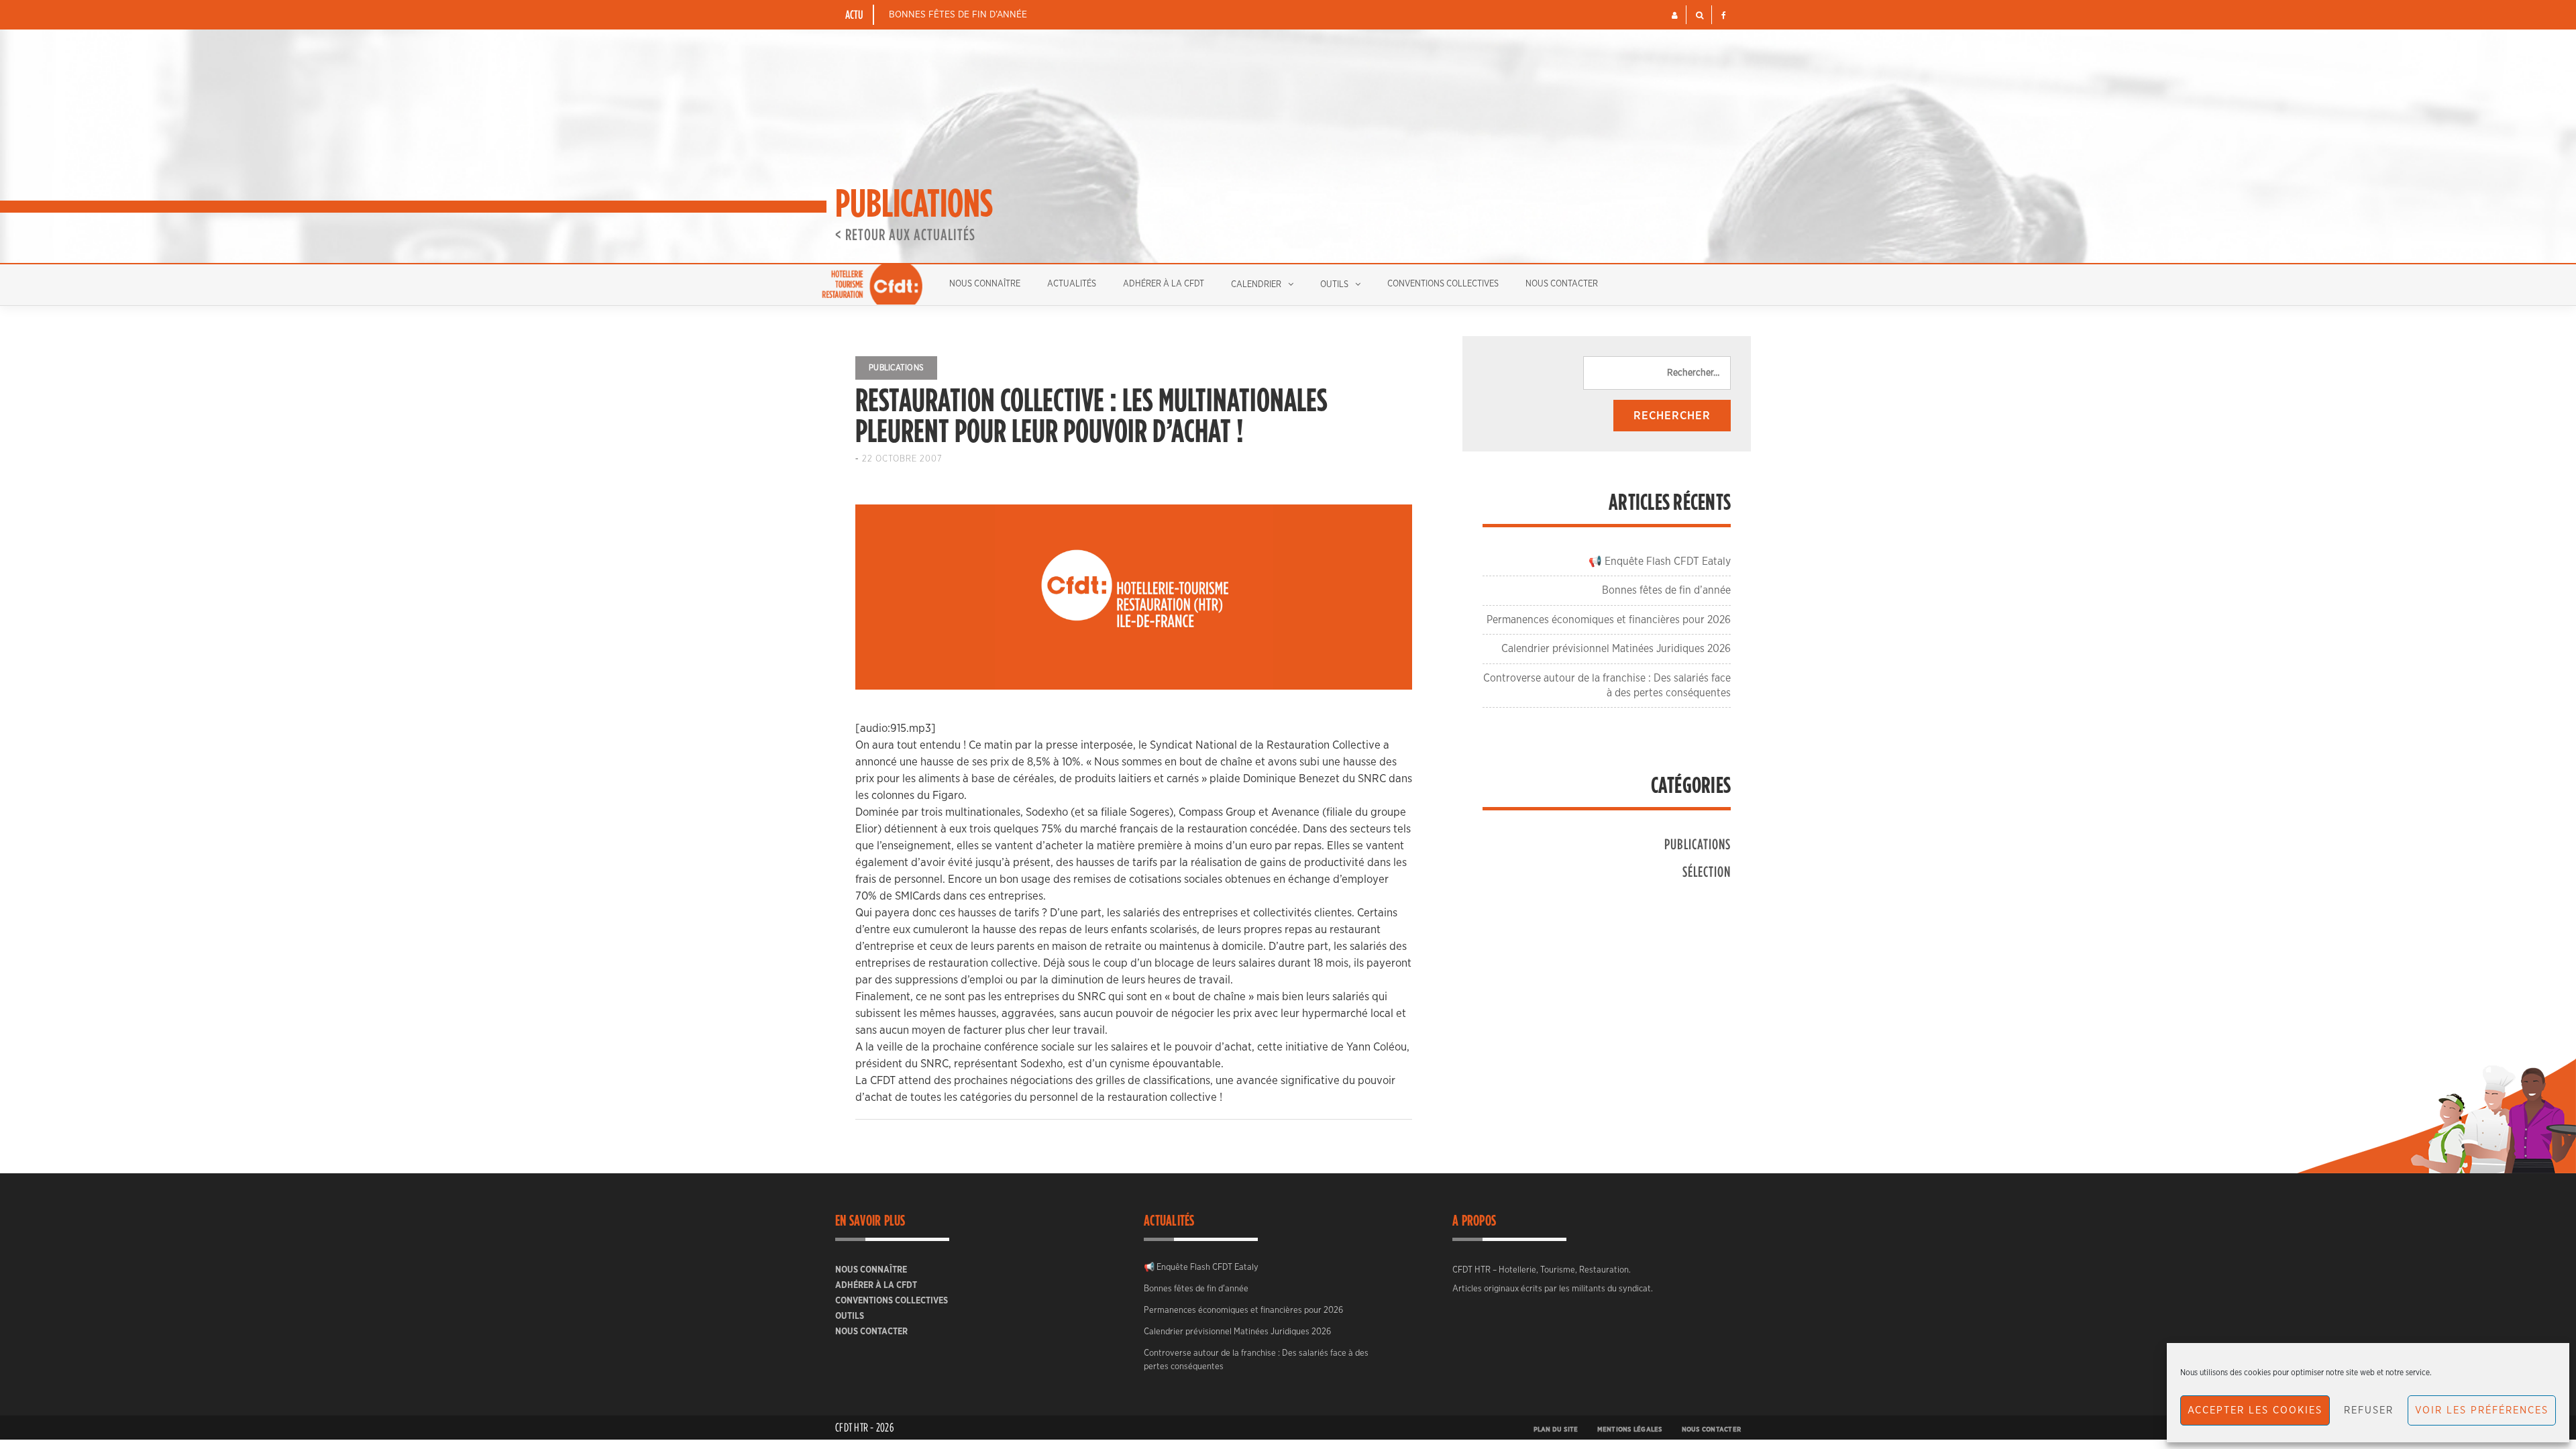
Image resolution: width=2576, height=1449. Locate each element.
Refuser (2369, 1410)
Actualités (1072, 284)
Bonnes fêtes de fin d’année (958, 15)
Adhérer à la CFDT (1164, 284)
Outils (1334, 285)
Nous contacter (1562, 284)
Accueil (872, 284)
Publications (896, 368)
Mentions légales (1630, 1430)
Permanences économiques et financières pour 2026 (1609, 620)
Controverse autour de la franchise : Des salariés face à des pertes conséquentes (1256, 1360)
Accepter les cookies (2255, 1410)
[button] (1675, 15)
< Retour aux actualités (905, 234)
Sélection (1707, 871)
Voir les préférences (2482, 1410)
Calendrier (1256, 285)
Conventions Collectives (1443, 284)
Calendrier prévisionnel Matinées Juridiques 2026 (1616, 649)
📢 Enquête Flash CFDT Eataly (1660, 561)
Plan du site (1556, 1430)
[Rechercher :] (1657, 373)
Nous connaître (985, 284)
